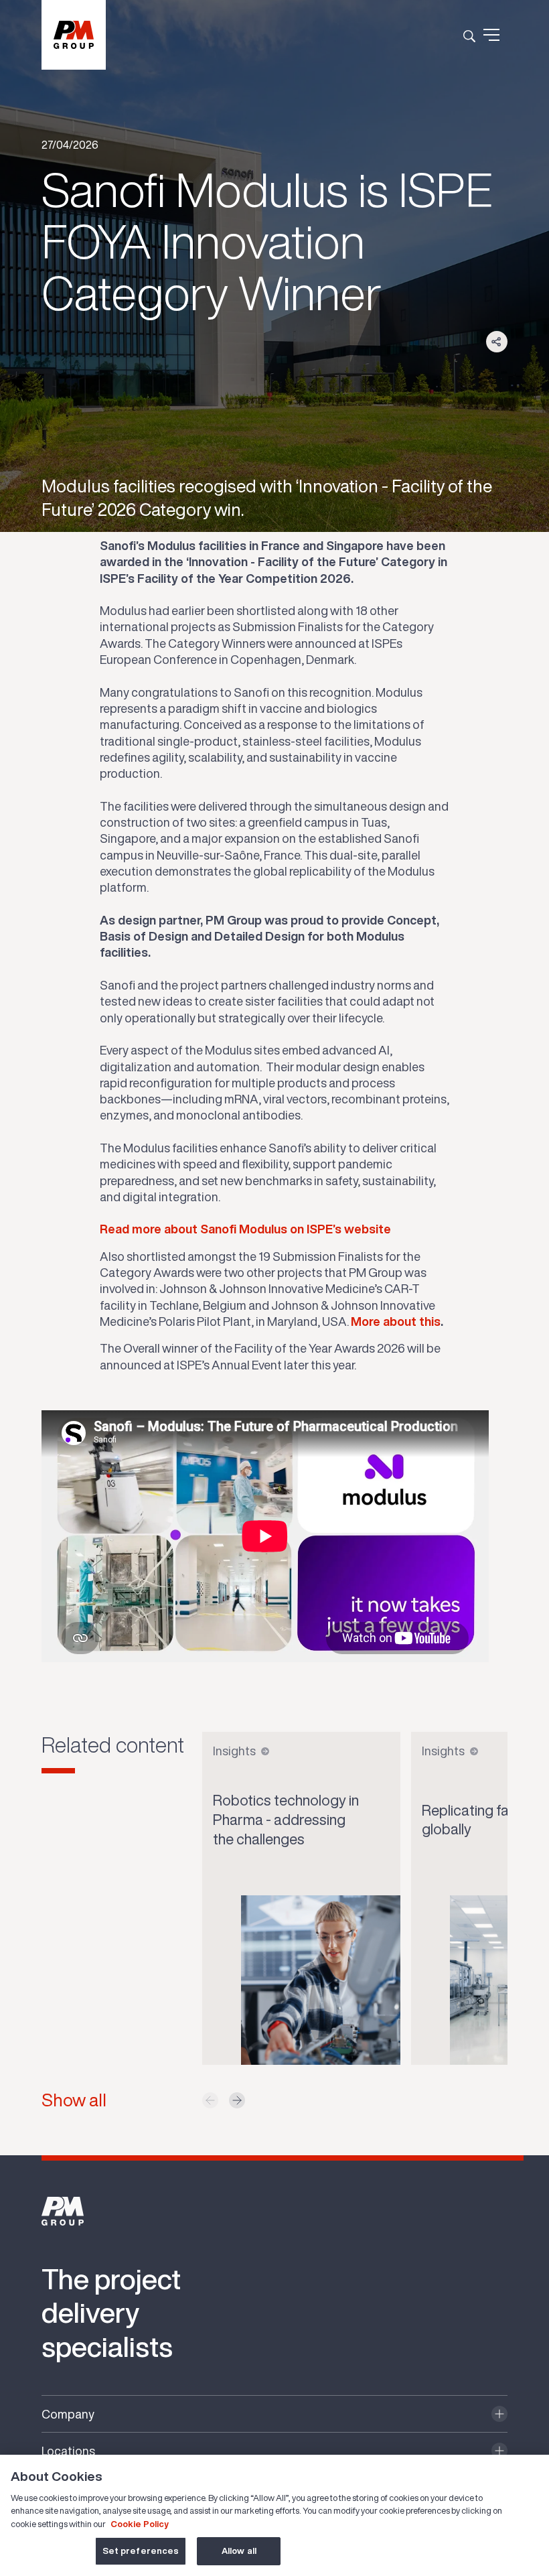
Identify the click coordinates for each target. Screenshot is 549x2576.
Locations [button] (68, 2451)
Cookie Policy (140, 2524)
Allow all (239, 2551)
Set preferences (141, 2551)
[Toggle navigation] (491, 35)
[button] (237, 2100)
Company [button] (68, 2414)
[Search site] (469, 35)
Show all (74, 2100)
